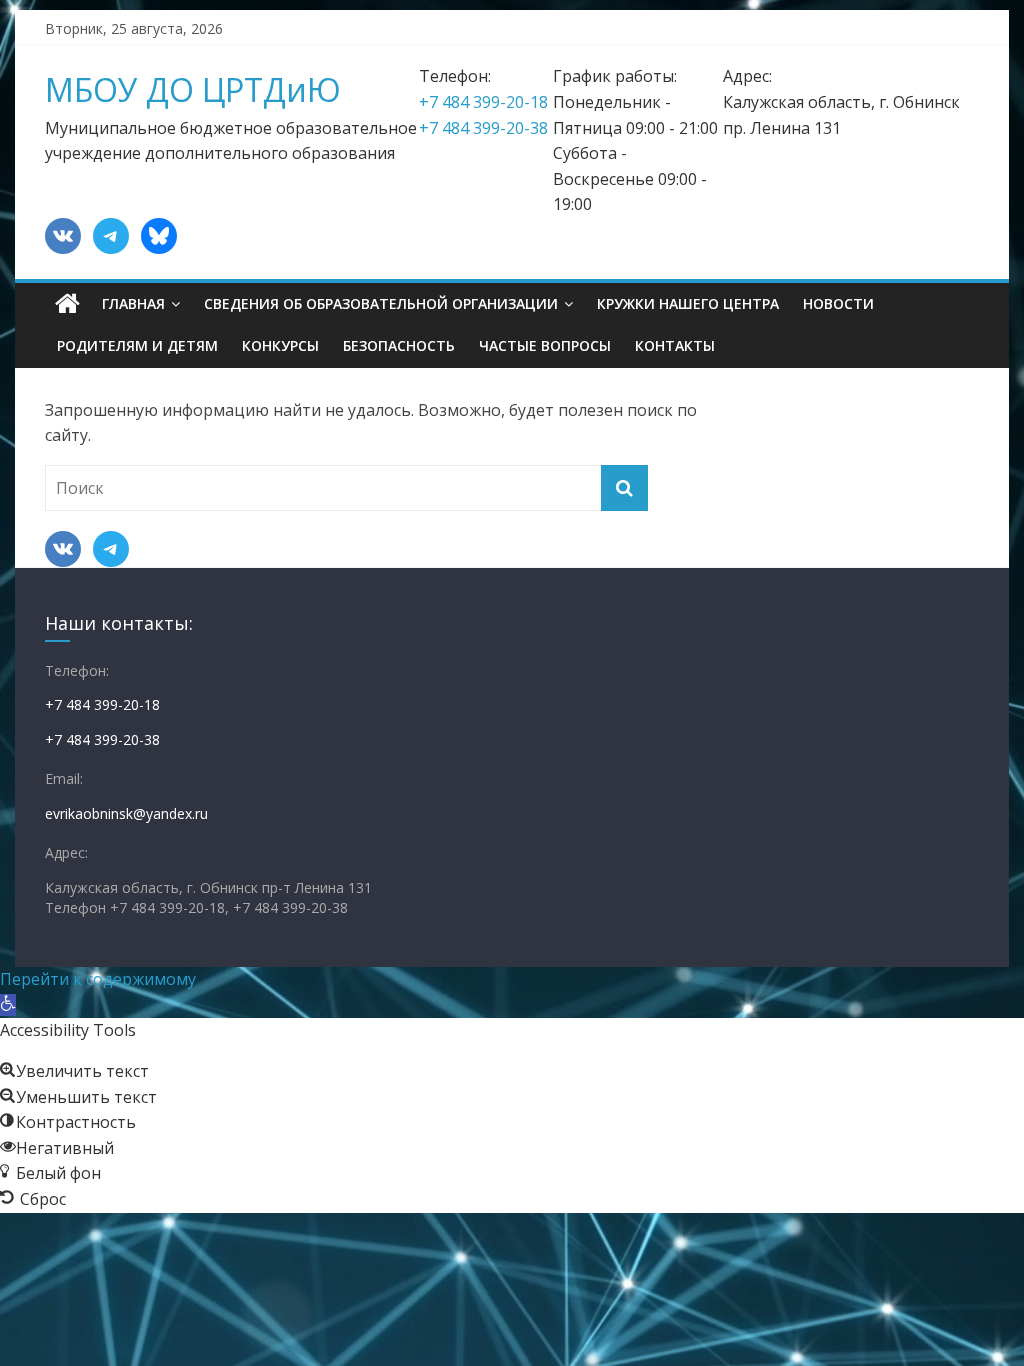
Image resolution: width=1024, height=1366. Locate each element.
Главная (133, 303)
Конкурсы (280, 345)
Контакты (675, 345)
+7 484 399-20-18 (483, 102)
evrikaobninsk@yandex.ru (126, 813)
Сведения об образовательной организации (381, 303)
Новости (838, 303)
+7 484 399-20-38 (483, 128)
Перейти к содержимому (98, 979)
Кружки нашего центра (688, 303)
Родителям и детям (137, 345)
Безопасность (399, 345)
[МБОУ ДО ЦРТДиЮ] (67, 304)
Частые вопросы (545, 345)
